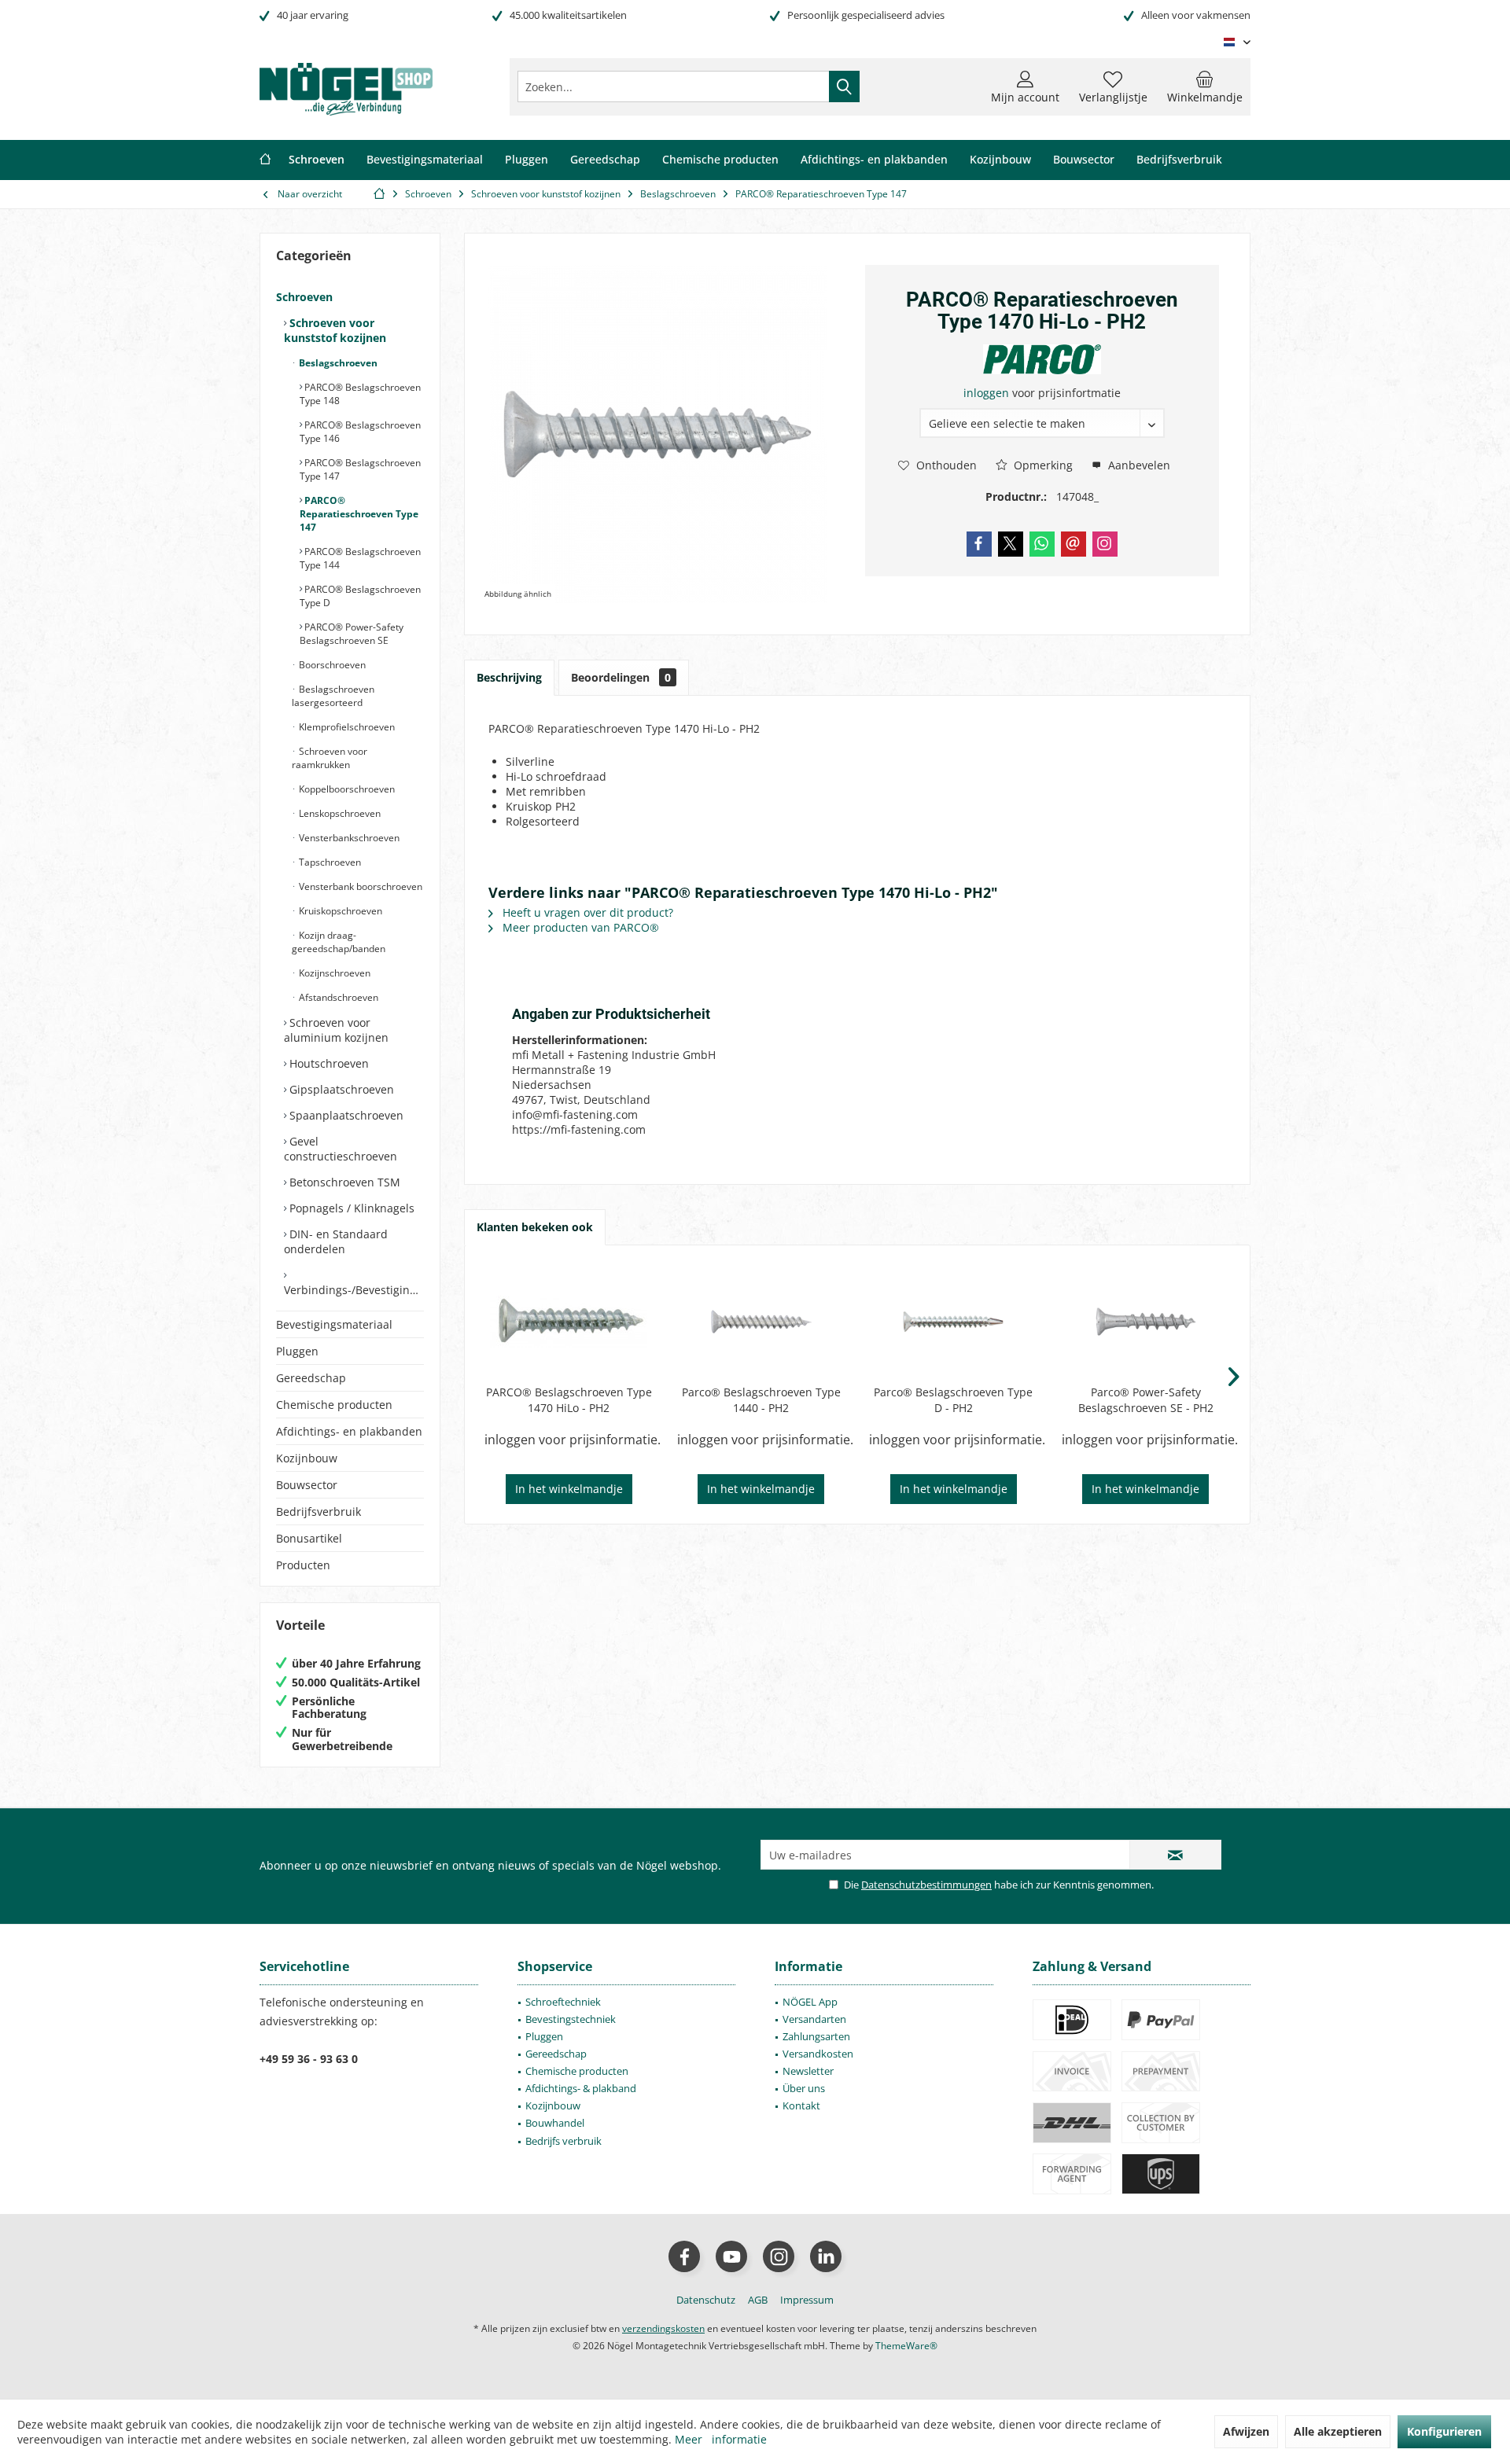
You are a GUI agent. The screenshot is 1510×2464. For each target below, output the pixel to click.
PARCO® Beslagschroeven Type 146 (360, 432)
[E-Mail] (1074, 544)
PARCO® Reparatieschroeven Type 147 (359, 514)
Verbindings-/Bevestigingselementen (354, 1290)
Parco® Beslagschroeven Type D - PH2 (953, 1400)
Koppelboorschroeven (346, 789)
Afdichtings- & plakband (581, 2088)
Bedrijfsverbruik (319, 1511)
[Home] (265, 160)
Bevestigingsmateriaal (334, 1324)
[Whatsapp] (1042, 544)
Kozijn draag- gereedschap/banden (339, 942)
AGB (758, 2300)
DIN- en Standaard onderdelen (336, 1241)
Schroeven (304, 297)
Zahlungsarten (816, 2036)
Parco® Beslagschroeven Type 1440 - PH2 (761, 1400)
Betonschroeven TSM (343, 1182)
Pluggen (297, 1351)
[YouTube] (731, 2256)
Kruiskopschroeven (339, 911)
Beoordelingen (621, 677)
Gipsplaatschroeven (340, 1089)
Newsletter (808, 2071)
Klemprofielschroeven (346, 727)
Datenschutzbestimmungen (926, 1885)
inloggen (988, 393)
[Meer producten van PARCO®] (1042, 359)
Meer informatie (721, 2439)
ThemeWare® (906, 2346)
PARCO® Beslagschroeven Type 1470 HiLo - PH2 (569, 1400)
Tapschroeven (329, 862)
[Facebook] (979, 544)
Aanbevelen (1138, 465)
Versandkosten (818, 2054)
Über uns (804, 2088)
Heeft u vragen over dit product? (586, 912)
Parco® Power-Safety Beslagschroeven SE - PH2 (1146, 1400)
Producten (303, 1565)
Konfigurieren (1444, 2431)
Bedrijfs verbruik (563, 2141)
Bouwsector (307, 1485)
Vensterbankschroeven (348, 838)
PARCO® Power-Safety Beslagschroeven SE (352, 634)
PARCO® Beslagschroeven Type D (360, 596)
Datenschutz (706, 2300)
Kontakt (801, 2105)
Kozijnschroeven (333, 973)
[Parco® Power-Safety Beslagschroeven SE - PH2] (1146, 1322)
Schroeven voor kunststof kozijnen (335, 330)
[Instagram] (1105, 544)
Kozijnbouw (307, 1458)
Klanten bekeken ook (535, 1227)
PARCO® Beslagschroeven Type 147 (360, 469)
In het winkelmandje (569, 1489)
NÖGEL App (810, 2002)
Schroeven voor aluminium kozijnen (336, 1030)
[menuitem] (1205, 86)
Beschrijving (509, 677)
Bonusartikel (309, 1538)
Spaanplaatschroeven (345, 1115)
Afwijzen (1246, 2431)
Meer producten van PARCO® (579, 927)
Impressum (807, 2300)
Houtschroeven (328, 1063)
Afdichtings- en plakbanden (349, 1431)
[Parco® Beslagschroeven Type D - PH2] (954, 1322)
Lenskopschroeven (339, 813)
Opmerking (1042, 465)
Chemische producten (334, 1405)
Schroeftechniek (563, 2002)
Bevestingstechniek (571, 2019)
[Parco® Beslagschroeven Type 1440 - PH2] (762, 1322)
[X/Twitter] (1011, 544)
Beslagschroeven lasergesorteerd (333, 696)
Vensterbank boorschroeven (359, 886)
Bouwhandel (555, 2123)
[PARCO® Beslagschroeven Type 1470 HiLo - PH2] (569, 1322)
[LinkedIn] (826, 2256)
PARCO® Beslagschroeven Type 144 (360, 558)
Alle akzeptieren (1338, 2431)
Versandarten (814, 2019)
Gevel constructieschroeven (341, 1149)
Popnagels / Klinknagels (350, 1208)
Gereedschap (311, 1378)
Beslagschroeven (337, 363)
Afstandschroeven (337, 997)
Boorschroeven (331, 665)
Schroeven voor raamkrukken (330, 758)
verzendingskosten (663, 2328)
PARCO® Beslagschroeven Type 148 (360, 394)
